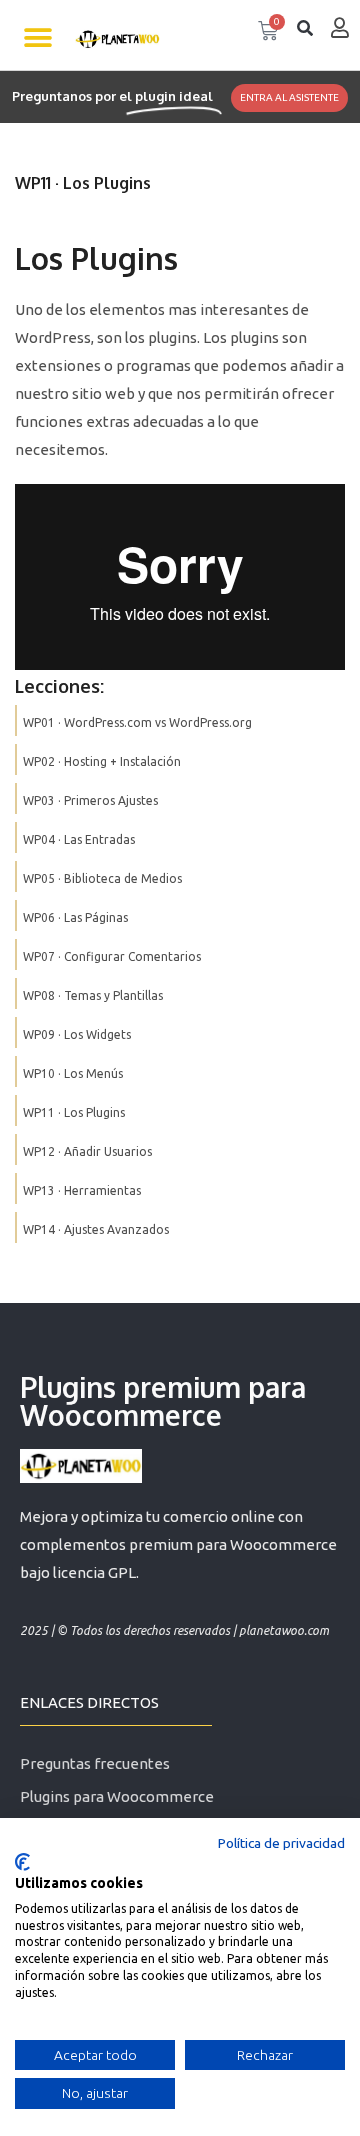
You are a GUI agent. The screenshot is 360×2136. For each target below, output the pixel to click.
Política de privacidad (281, 1843)
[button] (37, 37)
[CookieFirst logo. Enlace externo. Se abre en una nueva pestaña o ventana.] (22, 1862)
